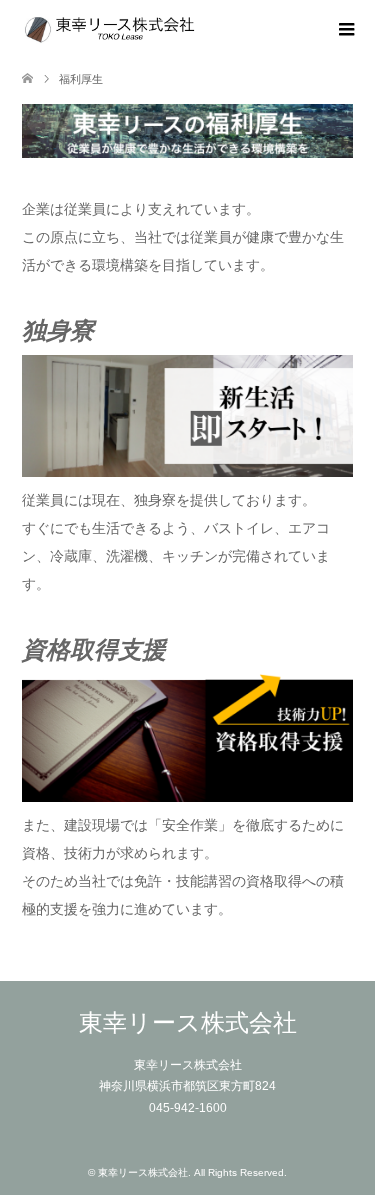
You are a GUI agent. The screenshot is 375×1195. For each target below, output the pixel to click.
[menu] (345, 30)
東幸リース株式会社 (188, 1022)
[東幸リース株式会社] (198, 29)
